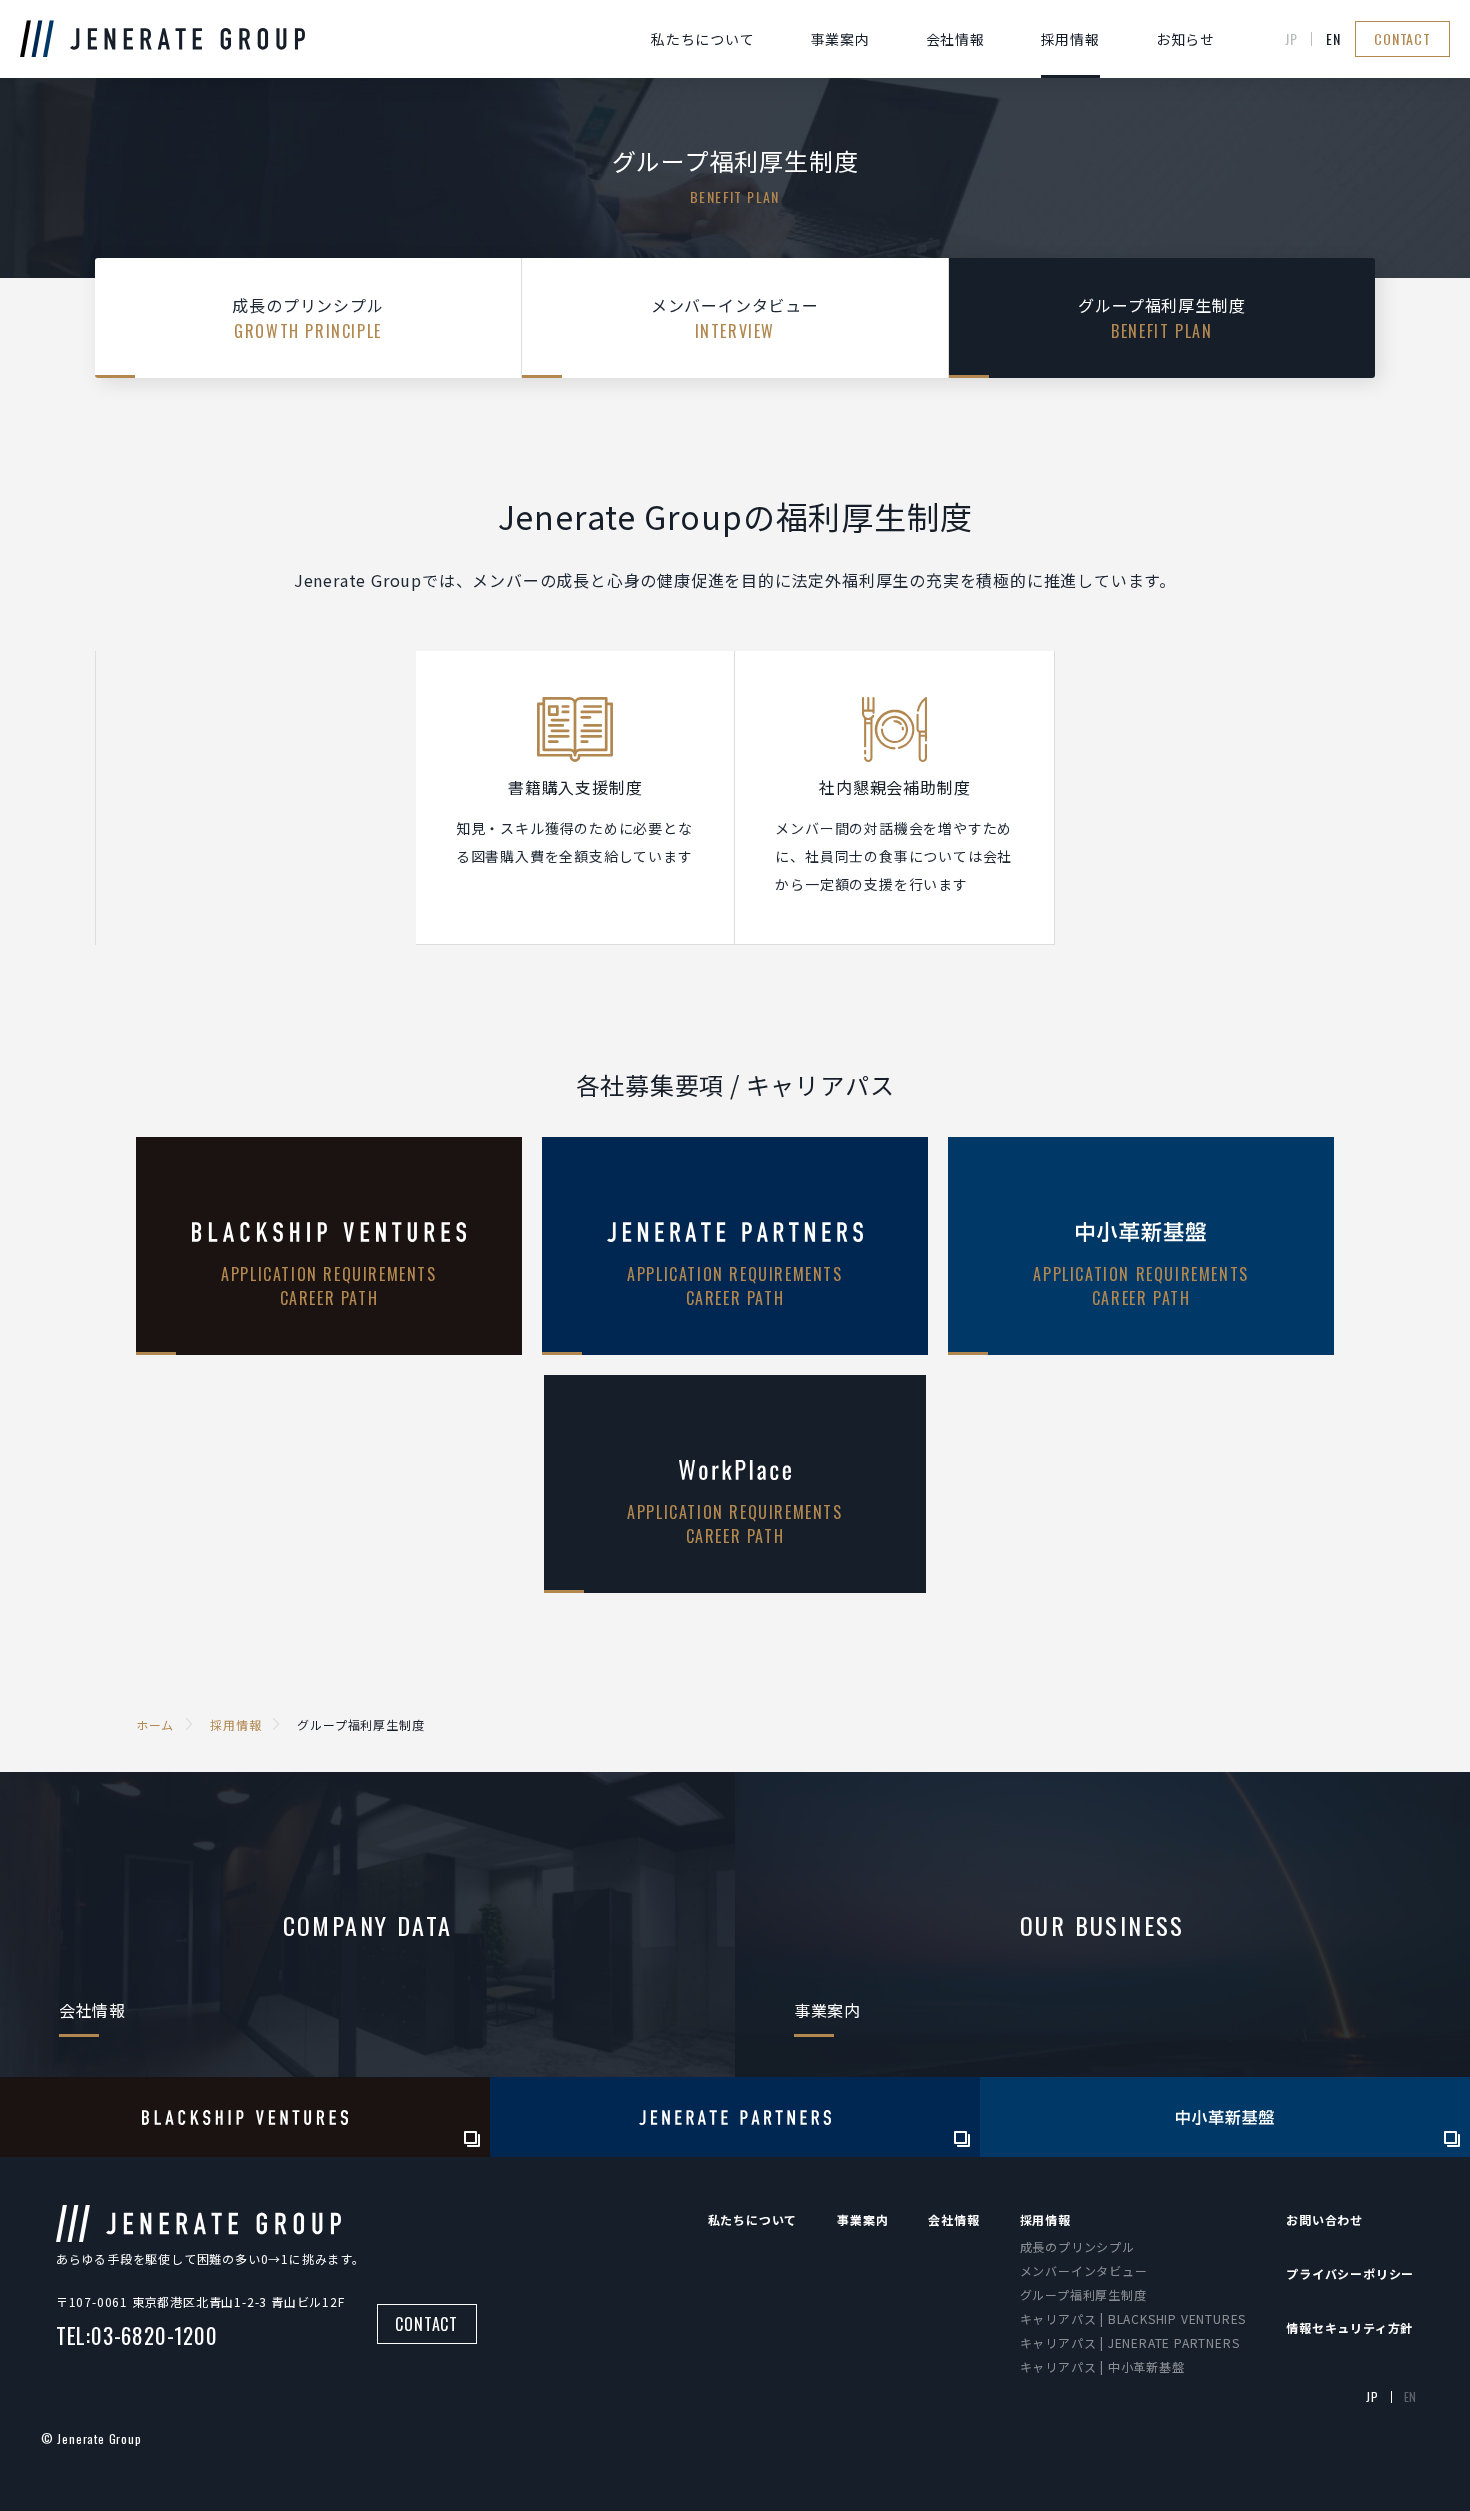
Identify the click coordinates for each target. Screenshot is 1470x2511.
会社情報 (955, 39)
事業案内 (840, 39)
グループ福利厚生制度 (1083, 2294)
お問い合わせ (1324, 2219)
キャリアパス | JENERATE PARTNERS (1130, 2342)
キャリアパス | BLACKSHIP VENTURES (1133, 2318)
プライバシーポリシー (1350, 2273)
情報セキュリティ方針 (1349, 2327)
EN (1333, 39)
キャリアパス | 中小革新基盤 (1102, 2366)
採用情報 (1070, 39)
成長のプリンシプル (1077, 2246)
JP (1291, 39)
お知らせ (1185, 39)
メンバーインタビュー (1084, 2270)
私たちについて (703, 39)
